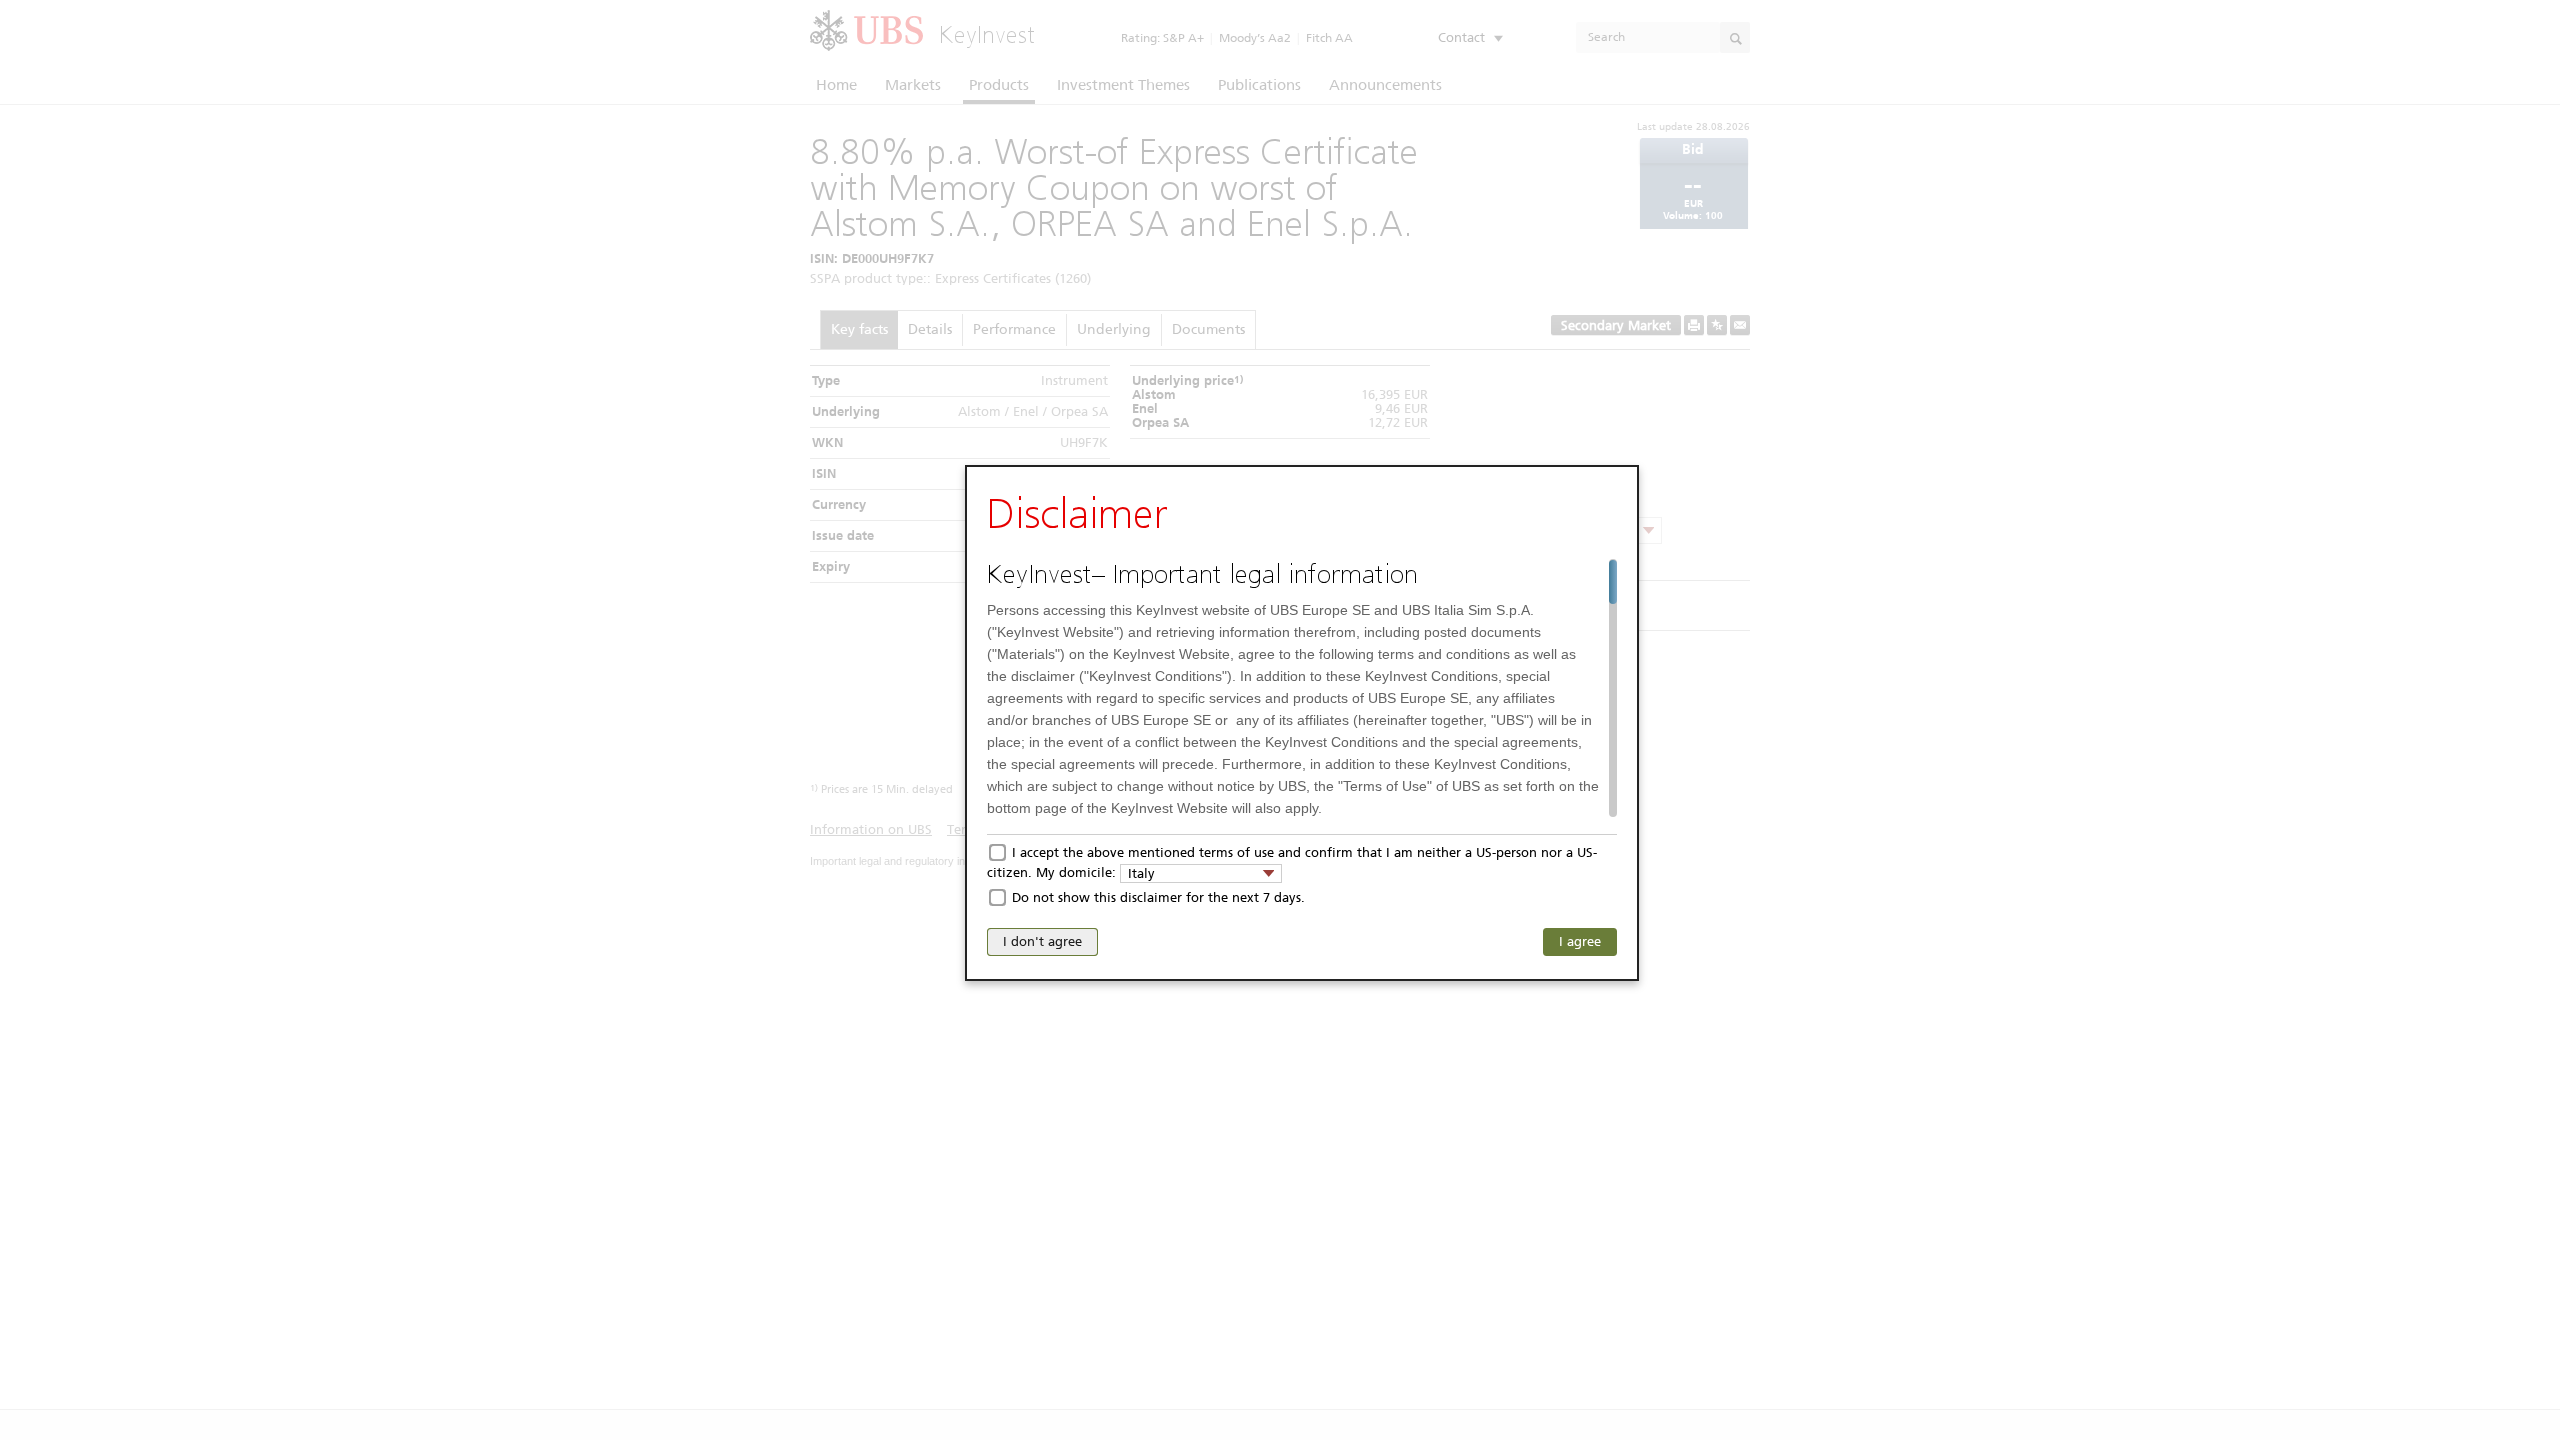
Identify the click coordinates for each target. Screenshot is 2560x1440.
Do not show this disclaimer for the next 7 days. (1158, 897)
